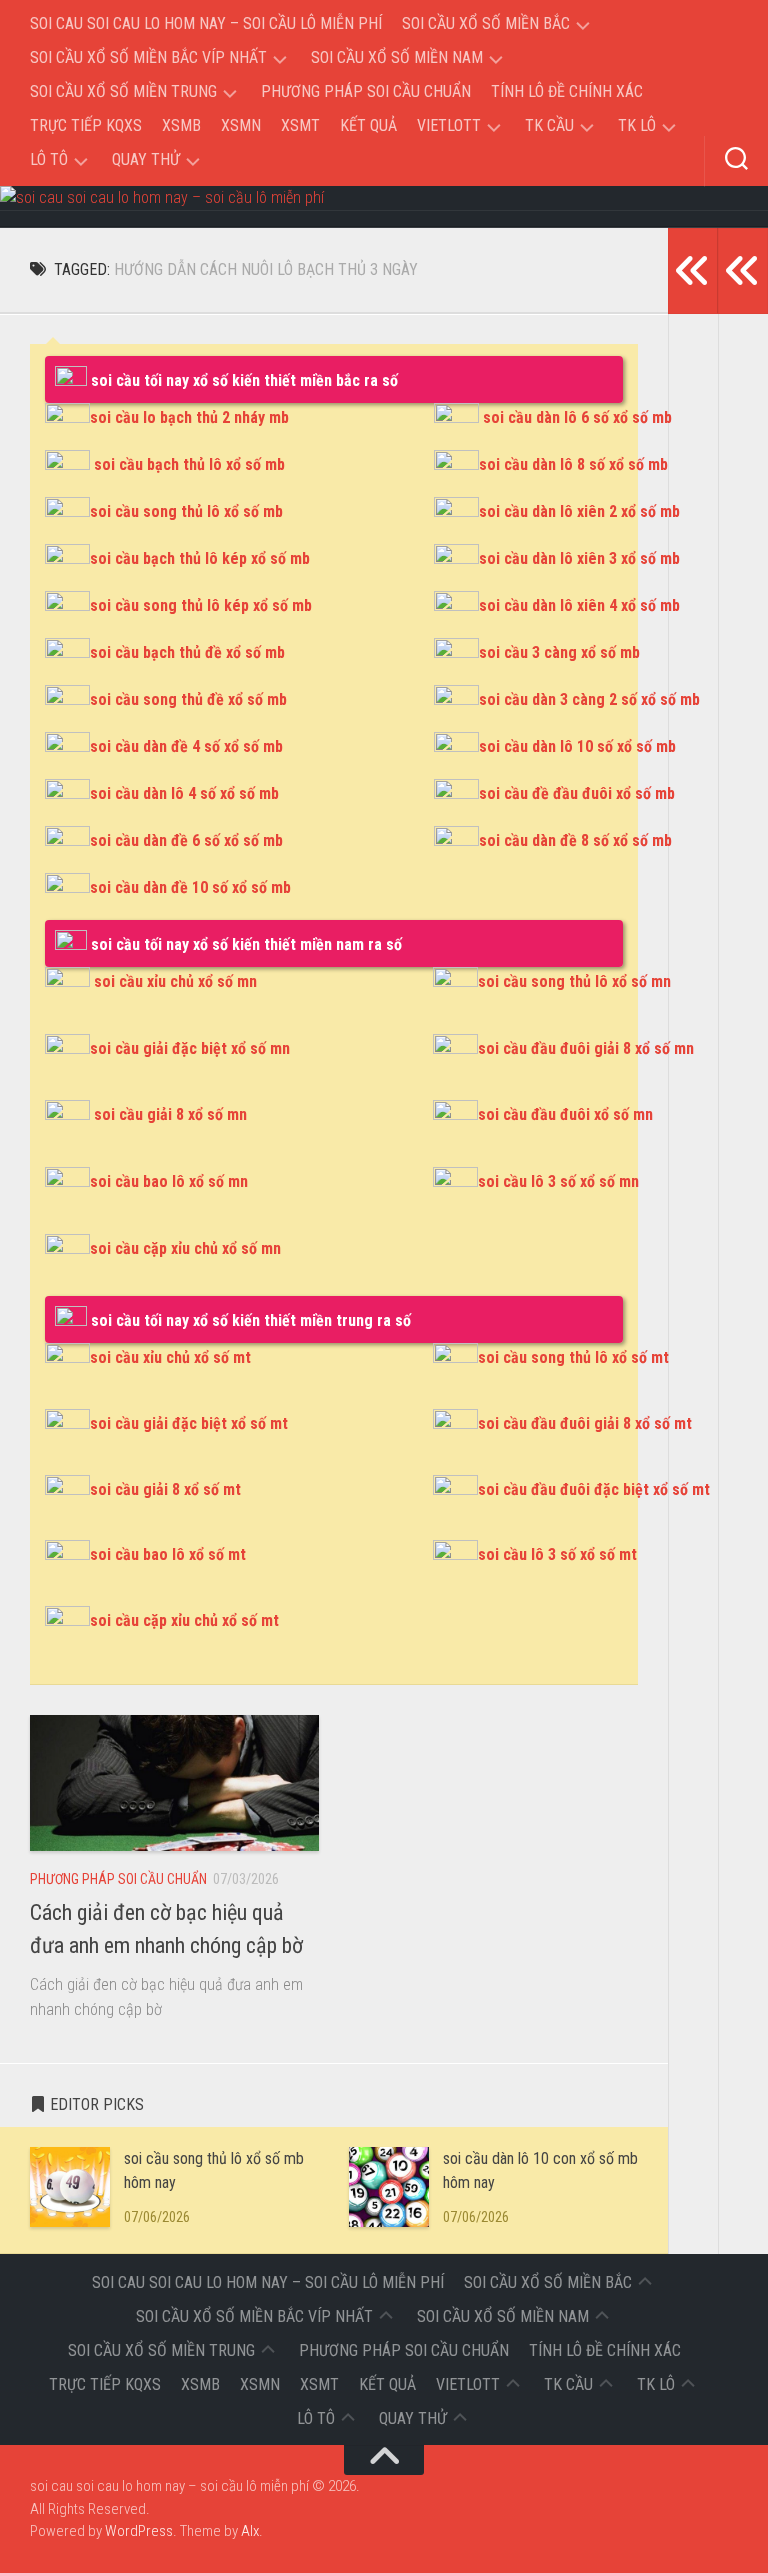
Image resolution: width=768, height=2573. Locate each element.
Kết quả (368, 125)
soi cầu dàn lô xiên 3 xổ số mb (579, 558)
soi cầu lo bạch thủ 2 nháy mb (189, 417)
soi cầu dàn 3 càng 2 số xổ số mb (589, 699)
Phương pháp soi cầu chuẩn (366, 91)
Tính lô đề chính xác (567, 91)
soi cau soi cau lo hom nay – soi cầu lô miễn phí (206, 23)
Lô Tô (49, 159)
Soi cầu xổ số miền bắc (486, 23)
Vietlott (449, 125)
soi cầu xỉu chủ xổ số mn (175, 981)
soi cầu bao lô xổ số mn (169, 1181)
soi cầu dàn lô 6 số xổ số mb (577, 417)
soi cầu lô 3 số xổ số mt (557, 1554)
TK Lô (637, 125)
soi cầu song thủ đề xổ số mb (188, 699)
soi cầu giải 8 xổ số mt (165, 1489)
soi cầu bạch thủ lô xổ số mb (189, 464)
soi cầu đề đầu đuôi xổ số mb (577, 793)
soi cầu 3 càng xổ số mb (559, 652)
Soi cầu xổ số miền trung (123, 91)
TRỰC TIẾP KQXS (86, 125)
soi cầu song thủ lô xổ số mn (574, 981)
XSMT (300, 125)
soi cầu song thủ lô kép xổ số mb (201, 605)
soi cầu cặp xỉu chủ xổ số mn (185, 1248)
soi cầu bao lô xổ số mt (168, 1554)
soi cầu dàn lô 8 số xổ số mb (573, 464)
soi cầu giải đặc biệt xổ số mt (189, 1423)
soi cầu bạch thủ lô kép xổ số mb (200, 558)
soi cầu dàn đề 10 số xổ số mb (190, 887)
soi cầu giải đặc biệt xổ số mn (190, 1048)
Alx (250, 2531)
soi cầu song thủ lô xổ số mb (186, 511)
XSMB (181, 125)
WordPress (139, 2531)
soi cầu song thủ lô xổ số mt (573, 1357)
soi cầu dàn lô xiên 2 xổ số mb (579, 511)
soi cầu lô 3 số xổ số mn (558, 1181)
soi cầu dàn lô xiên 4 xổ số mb (579, 605)
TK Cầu (549, 125)
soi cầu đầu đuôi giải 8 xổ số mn (586, 1048)
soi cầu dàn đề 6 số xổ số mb (186, 840)
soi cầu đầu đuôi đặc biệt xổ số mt (594, 1489)
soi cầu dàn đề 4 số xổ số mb (186, 746)
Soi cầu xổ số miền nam (397, 57)
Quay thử (146, 159)
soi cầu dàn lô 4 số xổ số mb (184, 793)
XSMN (241, 125)
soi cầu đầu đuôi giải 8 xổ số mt (585, 1423)
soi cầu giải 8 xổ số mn (170, 1114)
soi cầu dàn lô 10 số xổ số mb (577, 746)
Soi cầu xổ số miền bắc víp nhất (148, 57)
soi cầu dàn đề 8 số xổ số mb (575, 840)
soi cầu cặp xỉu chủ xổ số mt (184, 1620)
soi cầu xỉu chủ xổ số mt (170, 1357)
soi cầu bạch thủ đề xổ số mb (187, 652)
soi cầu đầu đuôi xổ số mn (565, 1114)
